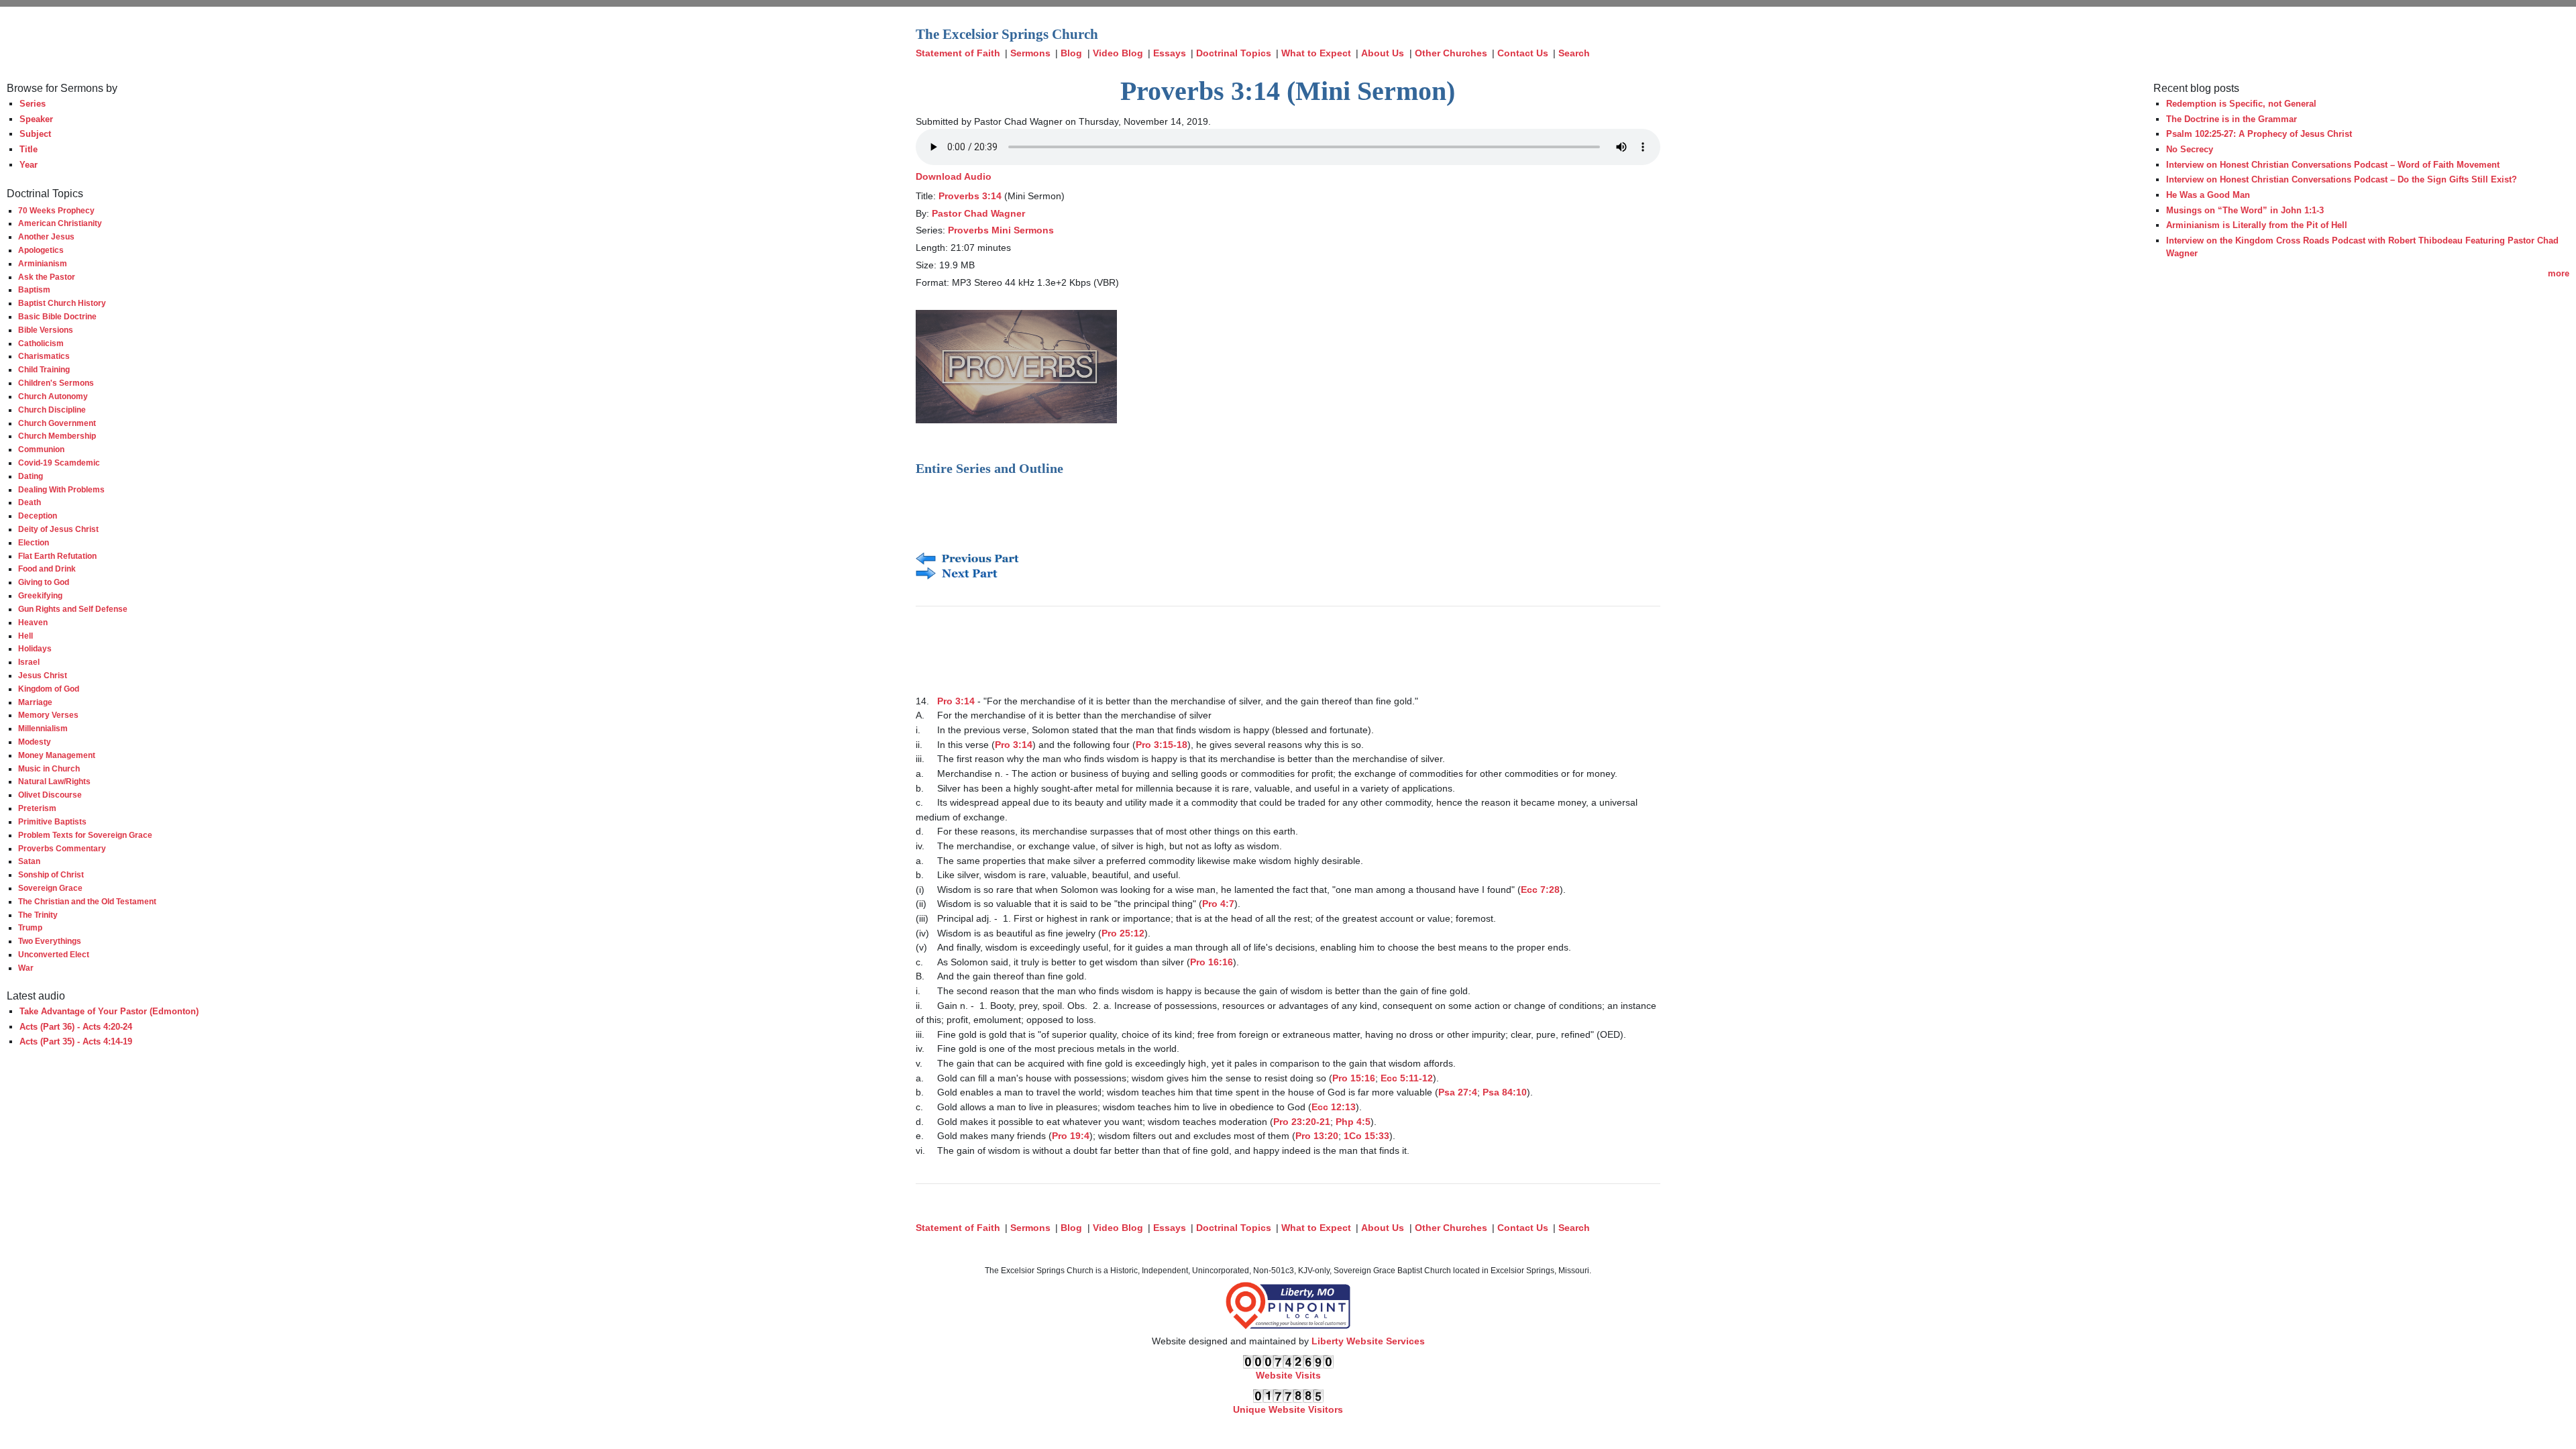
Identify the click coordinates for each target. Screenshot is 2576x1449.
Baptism (34, 289)
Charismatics (44, 356)
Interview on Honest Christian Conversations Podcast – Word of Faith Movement (2333, 165)
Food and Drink (47, 569)
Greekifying (40, 595)
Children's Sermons (56, 383)
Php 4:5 (1353, 1122)
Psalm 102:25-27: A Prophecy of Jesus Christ (2259, 134)
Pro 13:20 (1317, 1136)
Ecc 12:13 (1334, 1107)
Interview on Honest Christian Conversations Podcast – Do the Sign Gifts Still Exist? (2342, 179)
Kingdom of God (49, 689)
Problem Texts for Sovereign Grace (85, 835)
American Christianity (60, 223)
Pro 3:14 (956, 701)
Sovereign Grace (50, 888)
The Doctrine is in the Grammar (2232, 119)
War (26, 968)
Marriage (35, 702)
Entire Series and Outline (989, 468)
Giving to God (44, 582)
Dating (31, 476)
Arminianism (43, 263)
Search (1574, 53)
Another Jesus (46, 236)
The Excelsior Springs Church (1007, 34)
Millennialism (43, 728)
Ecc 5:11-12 (1407, 1078)
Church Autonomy (53, 396)
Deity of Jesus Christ (58, 529)
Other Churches (1451, 53)
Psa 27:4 (1458, 1092)
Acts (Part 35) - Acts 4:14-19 (76, 1041)
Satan (29, 861)
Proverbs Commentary (62, 848)
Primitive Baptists (52, 821)
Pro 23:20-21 (1302, 1122)
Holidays (35, 648)
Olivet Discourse (50, 795)
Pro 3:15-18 (1162, 745)
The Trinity (38, 915)
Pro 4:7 (1218, 904)
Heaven (33, 622)
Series (33, 104)
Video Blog (1118, 53)
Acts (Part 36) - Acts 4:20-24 (76, 1027)
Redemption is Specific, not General (2241, 104)
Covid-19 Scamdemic (59, 463)
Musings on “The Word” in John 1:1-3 (2245, 210)
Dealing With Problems (61, 489)
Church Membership (57, 436)
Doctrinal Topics (1234, 53)
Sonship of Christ (51, 874)
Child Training (44, 369)
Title (29, 149)
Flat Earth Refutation (57, 556)
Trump (30, 927)
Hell (25, 636)
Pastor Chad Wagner (978, 213)
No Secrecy (2190, 149)
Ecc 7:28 (1540, 890)
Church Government (57, 423)
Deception (38, 516)
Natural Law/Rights (54, 781)
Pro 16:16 (1212, 962)
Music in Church (49, 768)
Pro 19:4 (1071, 1136)
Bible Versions (46, 330)
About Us (1383, 53)
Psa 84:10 (1505, 1092)
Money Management (57, 755)
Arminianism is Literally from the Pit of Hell (2257, 225)
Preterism (37, 808)
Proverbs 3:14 (970, 196)
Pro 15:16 (1354, 1078)
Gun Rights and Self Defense (73, 609)
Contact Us (1523, 53)
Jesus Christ (43, 675)
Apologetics (41, 250)
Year (29, 165)
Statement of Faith (958, 53)
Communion (41, 449)
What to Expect (1316, 53)
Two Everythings (50, 941)
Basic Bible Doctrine (57, 316)
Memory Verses (48, 715)
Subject (35, 134)
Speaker (36, 119)
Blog (1071, 53)
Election (34, 542)
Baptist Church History (62, 303)
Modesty (35, 742)
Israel (29, 662)
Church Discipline (52, 410)
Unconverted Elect (54, 954)
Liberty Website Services (1368, 1341)
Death (30, 502)
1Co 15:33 (1366, 1136)
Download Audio (954, 176)
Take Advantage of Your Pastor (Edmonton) (109, 1011)
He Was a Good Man (2208, 195)
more (2559, 273)
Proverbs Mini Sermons (1001, 230)
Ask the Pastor (47, 277)
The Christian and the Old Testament (87, 901)
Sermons (1030, 53)
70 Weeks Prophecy (56, 210)
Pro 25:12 (1123, 933)
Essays (1170, 53)
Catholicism (41, 343)
